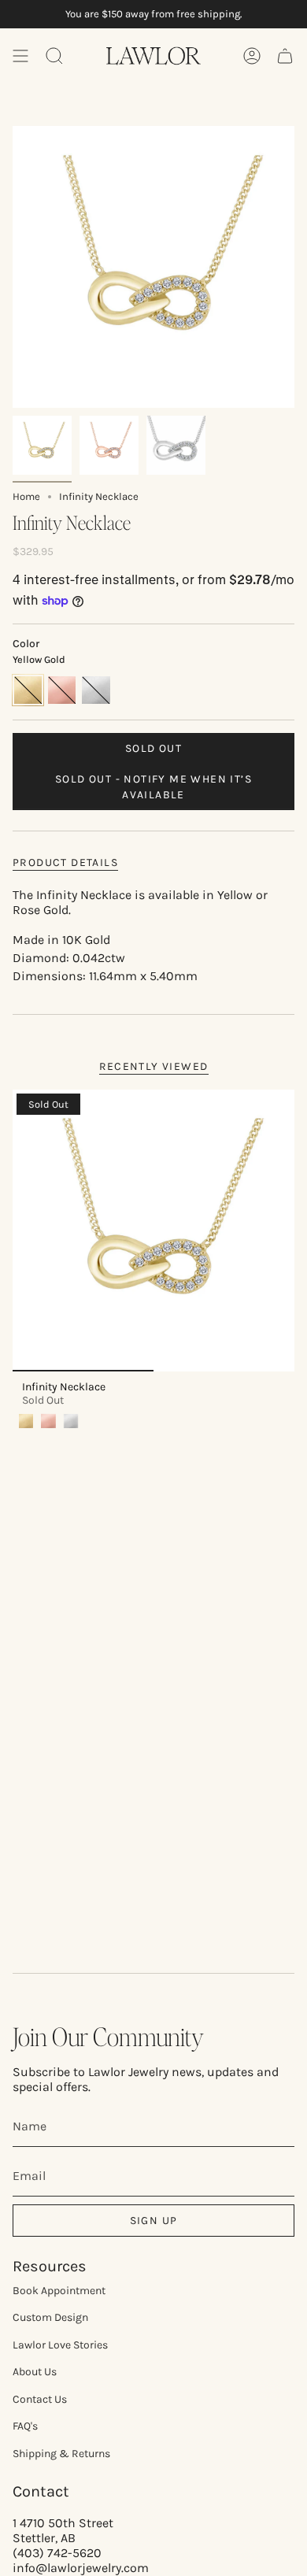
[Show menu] (20, 56)
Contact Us (40, 2399)
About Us (35, 2372)
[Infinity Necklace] (153, 1231)
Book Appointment (59, 2291)
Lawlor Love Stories (60, 2345)
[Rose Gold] (48, 1421)
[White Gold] (71, 1421)
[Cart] (285, 56)
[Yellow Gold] (26, 1421)
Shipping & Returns (61, 2454)
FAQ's (25, 2426)
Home (26, 496)
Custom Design (50, 2317)
